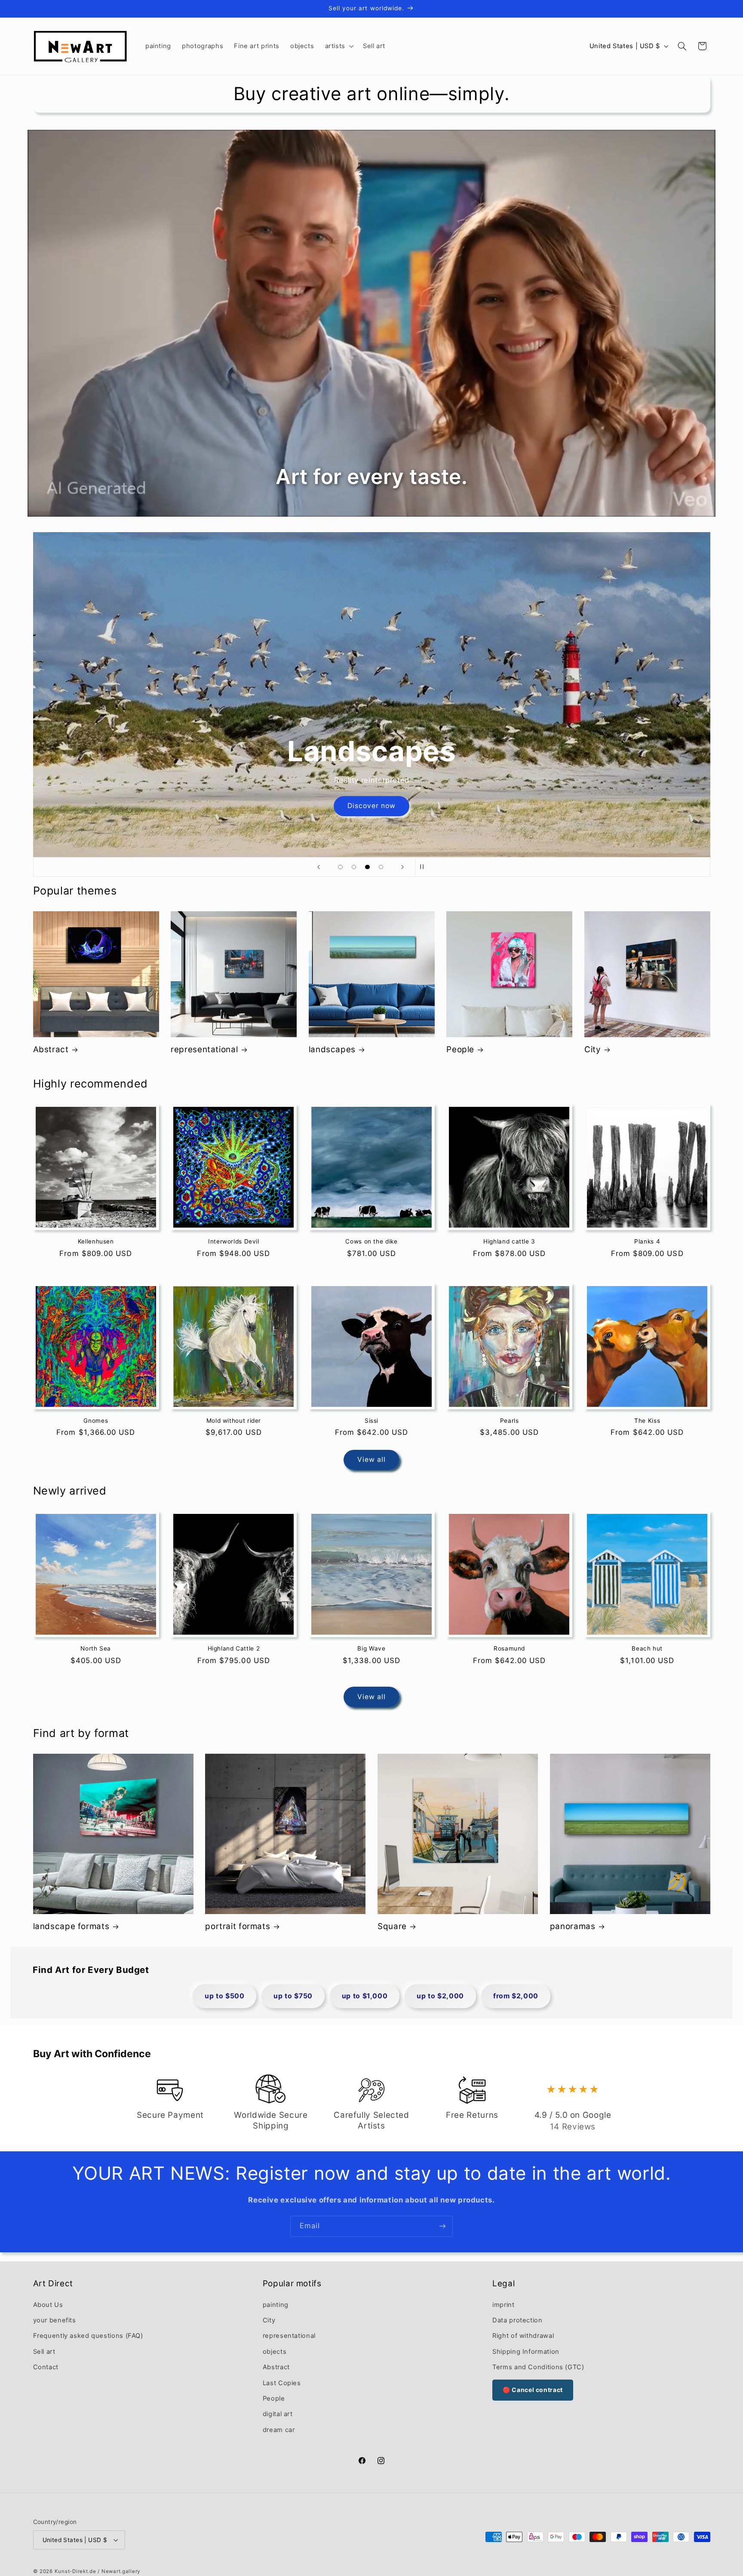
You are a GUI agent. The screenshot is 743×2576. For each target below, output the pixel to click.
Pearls (510, 1420)
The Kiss (647, 1420)
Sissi (371, 1420)
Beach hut (647, 1648)
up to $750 (293, 1996)
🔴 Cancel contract (533, 2390)
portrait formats (238, 1926)
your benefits (55, 2320)
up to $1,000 (365, 1996)
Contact (46, 2367)
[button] (338, 46)
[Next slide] (402, 867)
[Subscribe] (442, 2226)
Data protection (517, 2320)
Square (392, 1926)
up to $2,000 (440, 1996)
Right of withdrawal (523, 2336)
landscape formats (71, 1926)
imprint (503, 2304)
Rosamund (509, 1648)
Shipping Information (526, 2352)
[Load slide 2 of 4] (354, 867)
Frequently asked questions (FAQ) (88, 2336)
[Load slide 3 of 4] (368, 867)
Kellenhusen (96, 1241)
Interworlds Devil (234, 1241)
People (460, 1049)
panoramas (573, 1926)
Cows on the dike (371, 1241)
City (593, 1049)
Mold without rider (234, 1420)
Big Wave (371, 1648)
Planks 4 (647, 1241)
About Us (48, 2304)
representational (204, 1049)
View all (371, 1460)
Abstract (51, 1049)
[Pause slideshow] (424, 867)
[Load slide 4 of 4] (381, 867)
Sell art (44, 2352)
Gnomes (96, 1420)
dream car (279, 2430)
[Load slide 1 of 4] (341, 867)
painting (276, 2304)
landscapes (332, 1049)
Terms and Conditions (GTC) (538, 2367)
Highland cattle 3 (509, 1241)
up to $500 (224, 1996)
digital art (278, 2414)
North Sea (96, 1648)
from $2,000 (516, 1996)
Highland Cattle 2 (234, 1648)
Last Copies (282, 2383)
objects (275, 2352)
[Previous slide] (319, 867)
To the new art (371, 806)
